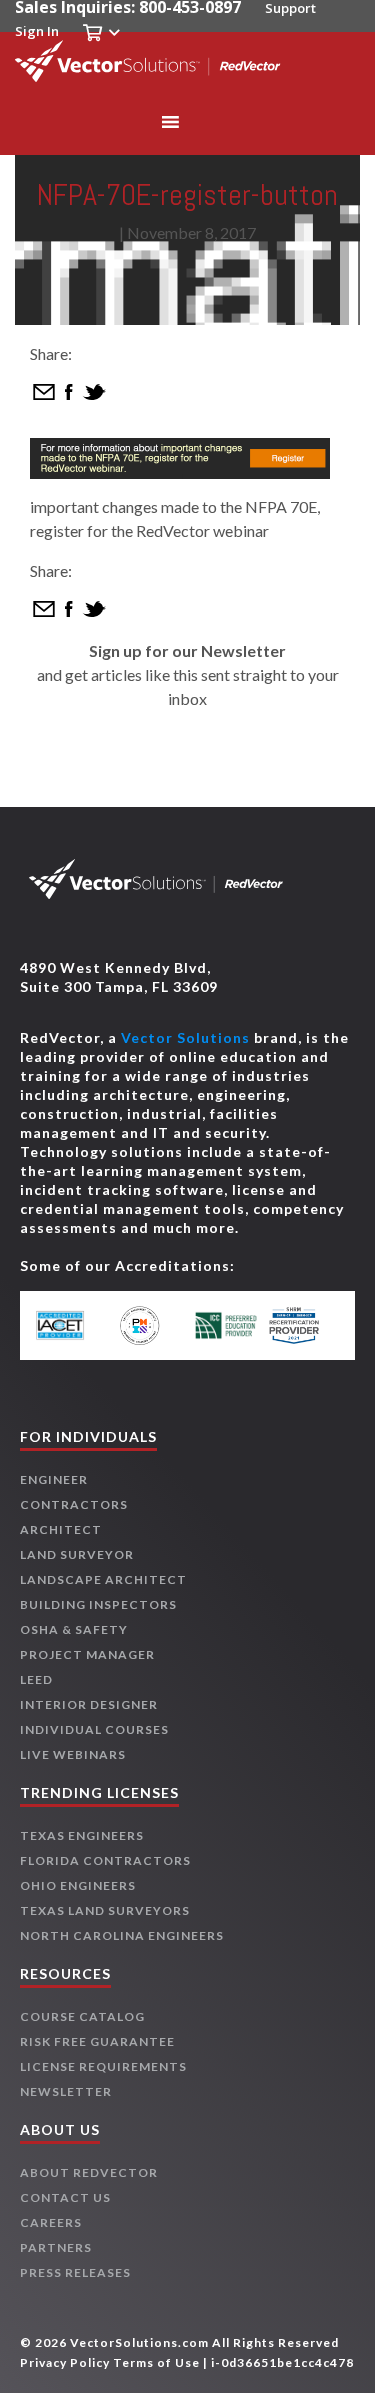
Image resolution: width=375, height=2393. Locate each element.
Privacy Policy (65, 2362)
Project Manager (87, 1654)
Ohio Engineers (78, 1885)
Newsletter (66, 2091)
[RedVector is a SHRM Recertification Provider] (302, 1326)
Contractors (74, 1504)
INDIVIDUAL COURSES (94, 1729)
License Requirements (103, 2066)
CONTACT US (65, 2197)
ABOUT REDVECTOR (89, 2172)
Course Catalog (82, 2016)
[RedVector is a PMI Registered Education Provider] (149, 1325)
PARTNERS (56, 2247)
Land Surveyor (77, 1554)
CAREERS (51, 2222)
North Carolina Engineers (122, 1935)
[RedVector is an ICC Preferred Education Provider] (226, 1325)
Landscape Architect (103, 1579)
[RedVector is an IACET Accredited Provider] (73, 1325)
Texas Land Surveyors (105, 1910)
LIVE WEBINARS (73, 1754)
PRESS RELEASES (75, 2272)
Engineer (54, 1479)
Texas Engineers (82, 1835)
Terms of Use (156, 2362)
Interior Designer (89, 1704)
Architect (61, 1529)
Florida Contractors (105, 1860)
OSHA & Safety (74, 1629)
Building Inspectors (98, 1604)
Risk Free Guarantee (97, 2041)
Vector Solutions (185, 1037)
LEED (36, 1679)
